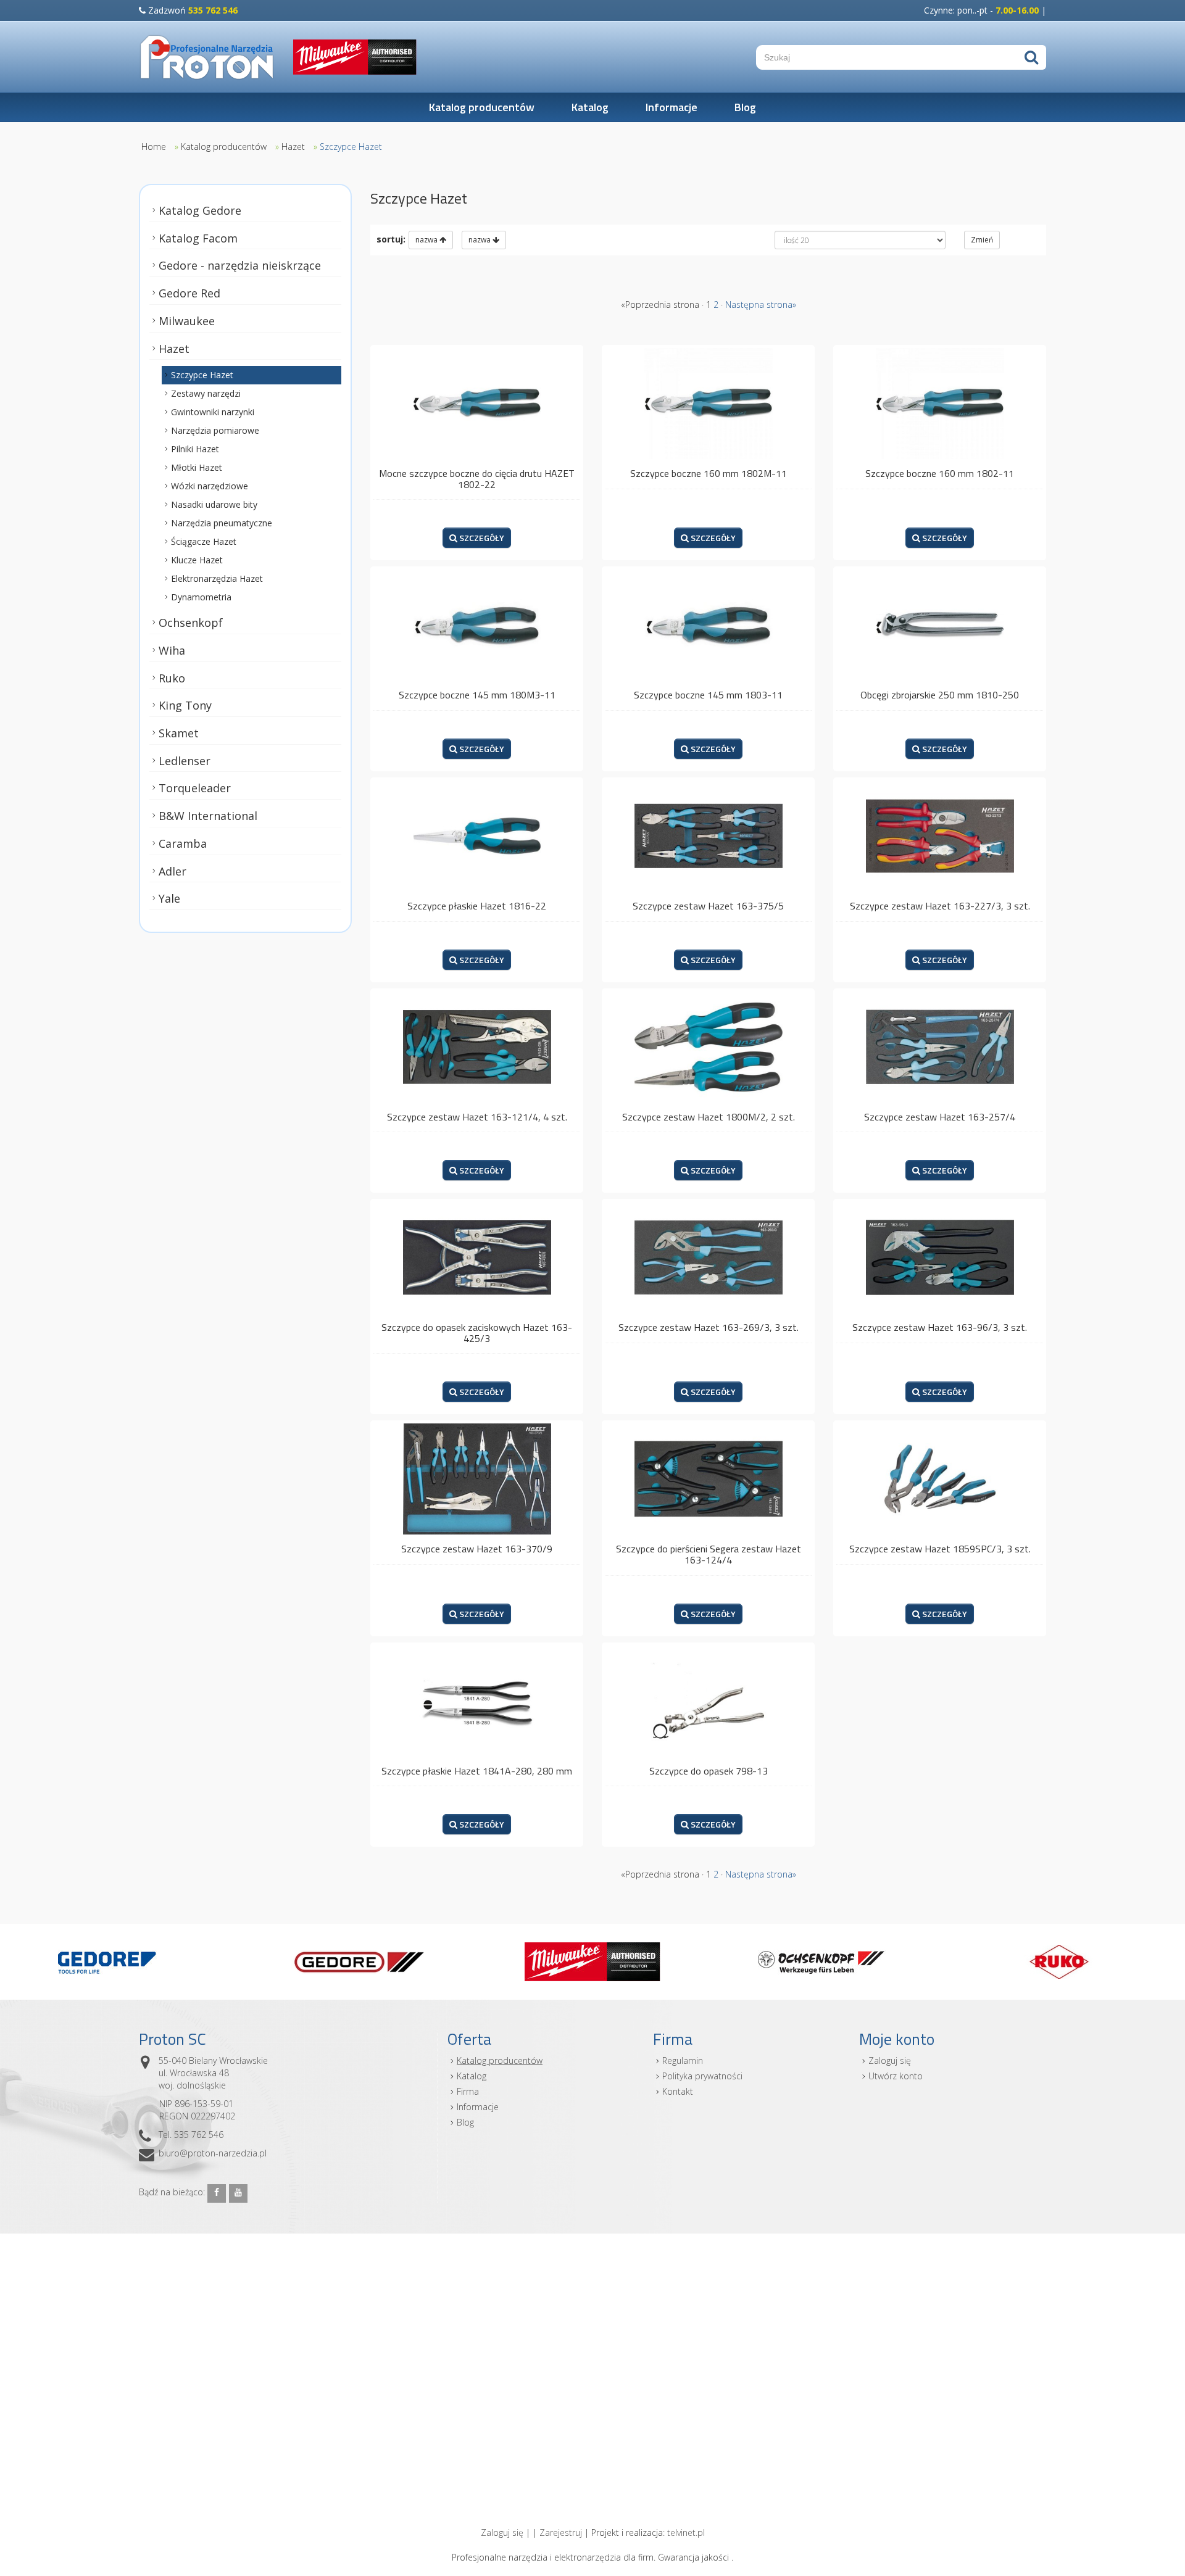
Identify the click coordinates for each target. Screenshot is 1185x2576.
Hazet (293, 147)
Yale (169, 898)
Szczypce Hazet (351, 147)
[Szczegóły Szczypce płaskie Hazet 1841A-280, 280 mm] (477, 1700)
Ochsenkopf (191, 623)
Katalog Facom (198, 238)
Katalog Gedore (200, 210)
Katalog (590, 107)
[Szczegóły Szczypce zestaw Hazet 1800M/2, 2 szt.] (708, 1046)
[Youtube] (238, 2193)
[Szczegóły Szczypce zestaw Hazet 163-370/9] (477, 1478)
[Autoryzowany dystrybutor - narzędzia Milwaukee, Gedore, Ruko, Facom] (207, 57)
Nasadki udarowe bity (214, 504)
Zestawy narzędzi (206, 393)
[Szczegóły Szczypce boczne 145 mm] (477, 624)
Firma (468, 2091)
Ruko (172, 677)
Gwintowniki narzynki (213, 412)
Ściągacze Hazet (204, 541)
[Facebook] (217, 2193)
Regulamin (683, 2060)
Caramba (183, 843)
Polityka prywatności (702, 2076)
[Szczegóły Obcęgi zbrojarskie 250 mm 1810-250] (940, 624)
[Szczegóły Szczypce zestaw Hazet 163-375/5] (708, 835)
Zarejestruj (561, 2533)
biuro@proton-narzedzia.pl (213, 2153)
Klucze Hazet (197, 560)
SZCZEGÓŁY (481, 538)
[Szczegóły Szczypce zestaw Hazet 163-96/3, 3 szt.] (940, 1257)
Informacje (671, 107)
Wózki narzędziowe (210, 486)
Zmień (982, 240)
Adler (173, 871)
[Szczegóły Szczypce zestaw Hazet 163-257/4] (940, 1046)
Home (154, 147)
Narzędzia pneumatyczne (222, 523)
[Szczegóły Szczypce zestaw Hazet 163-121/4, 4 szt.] (477, 1046)
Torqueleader (195, 788)
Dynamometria (201, 597)
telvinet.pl (686, 2533)
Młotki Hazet (197, 467)
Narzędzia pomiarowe (215, 430)
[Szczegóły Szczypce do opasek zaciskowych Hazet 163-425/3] (477, 1257)
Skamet (179, 733)
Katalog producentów (482, 107)
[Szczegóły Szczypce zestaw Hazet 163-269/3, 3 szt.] (708, 1257)
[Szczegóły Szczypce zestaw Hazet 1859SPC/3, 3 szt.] (940, 1478)
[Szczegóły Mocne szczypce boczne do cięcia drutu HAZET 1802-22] (477, 403)
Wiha (172, 650)
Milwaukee (187, 321)
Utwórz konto (896, 2076)
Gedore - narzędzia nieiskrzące (240, 265)
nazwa (427, 240)
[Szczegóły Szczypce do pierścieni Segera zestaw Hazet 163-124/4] (708, 1478)
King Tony (185, 705)
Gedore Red (189, 293)
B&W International (208, 816)
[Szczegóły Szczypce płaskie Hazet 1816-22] (477, 835)
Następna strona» (761, 304)
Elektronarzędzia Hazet (217, 578)
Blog (745, 107)
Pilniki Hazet (195, 449)
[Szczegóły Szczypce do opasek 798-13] (708, 1700)
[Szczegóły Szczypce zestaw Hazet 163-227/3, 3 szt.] (940, 835)
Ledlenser (185, 761)
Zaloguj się (890, 2060)
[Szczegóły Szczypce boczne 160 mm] (708, 403)
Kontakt (678, 2091)
